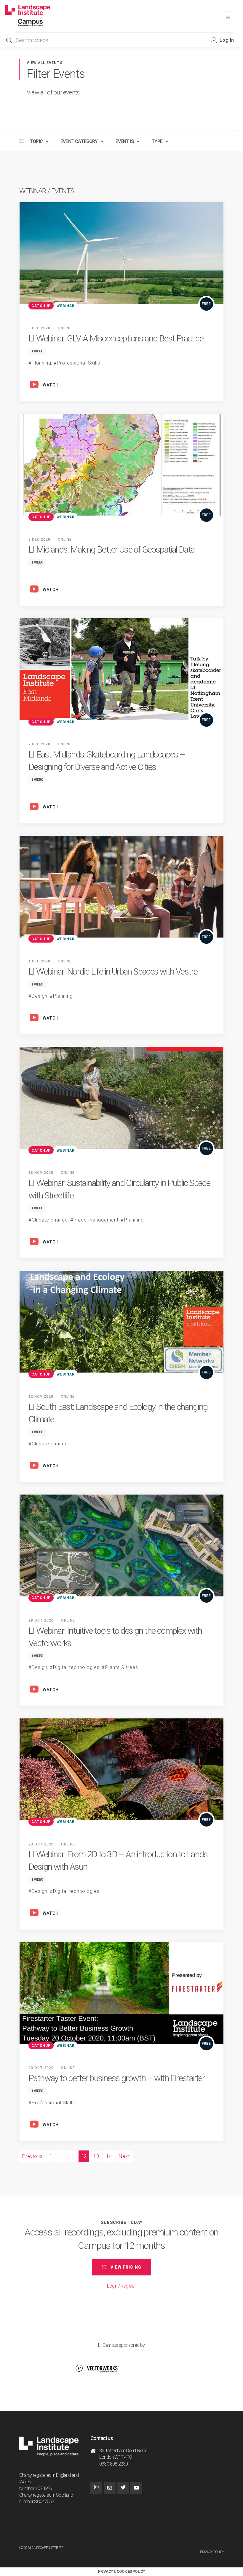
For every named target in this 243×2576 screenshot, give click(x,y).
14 (109, 2156)
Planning (41, 363)
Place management (96, 1220)
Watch (51, 385)
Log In (227, 40)
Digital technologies (76, 1667)
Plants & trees (122, 1667)
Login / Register (121, 2286)
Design (40, 996)
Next (124, 2156)
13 (96, 2156)
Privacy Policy (212, 2552)
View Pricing (126, 2267)
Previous (32, 2156)
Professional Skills (79, 363)
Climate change (50, 1220)
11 (72, 2156)
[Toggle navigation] (228, 17)
